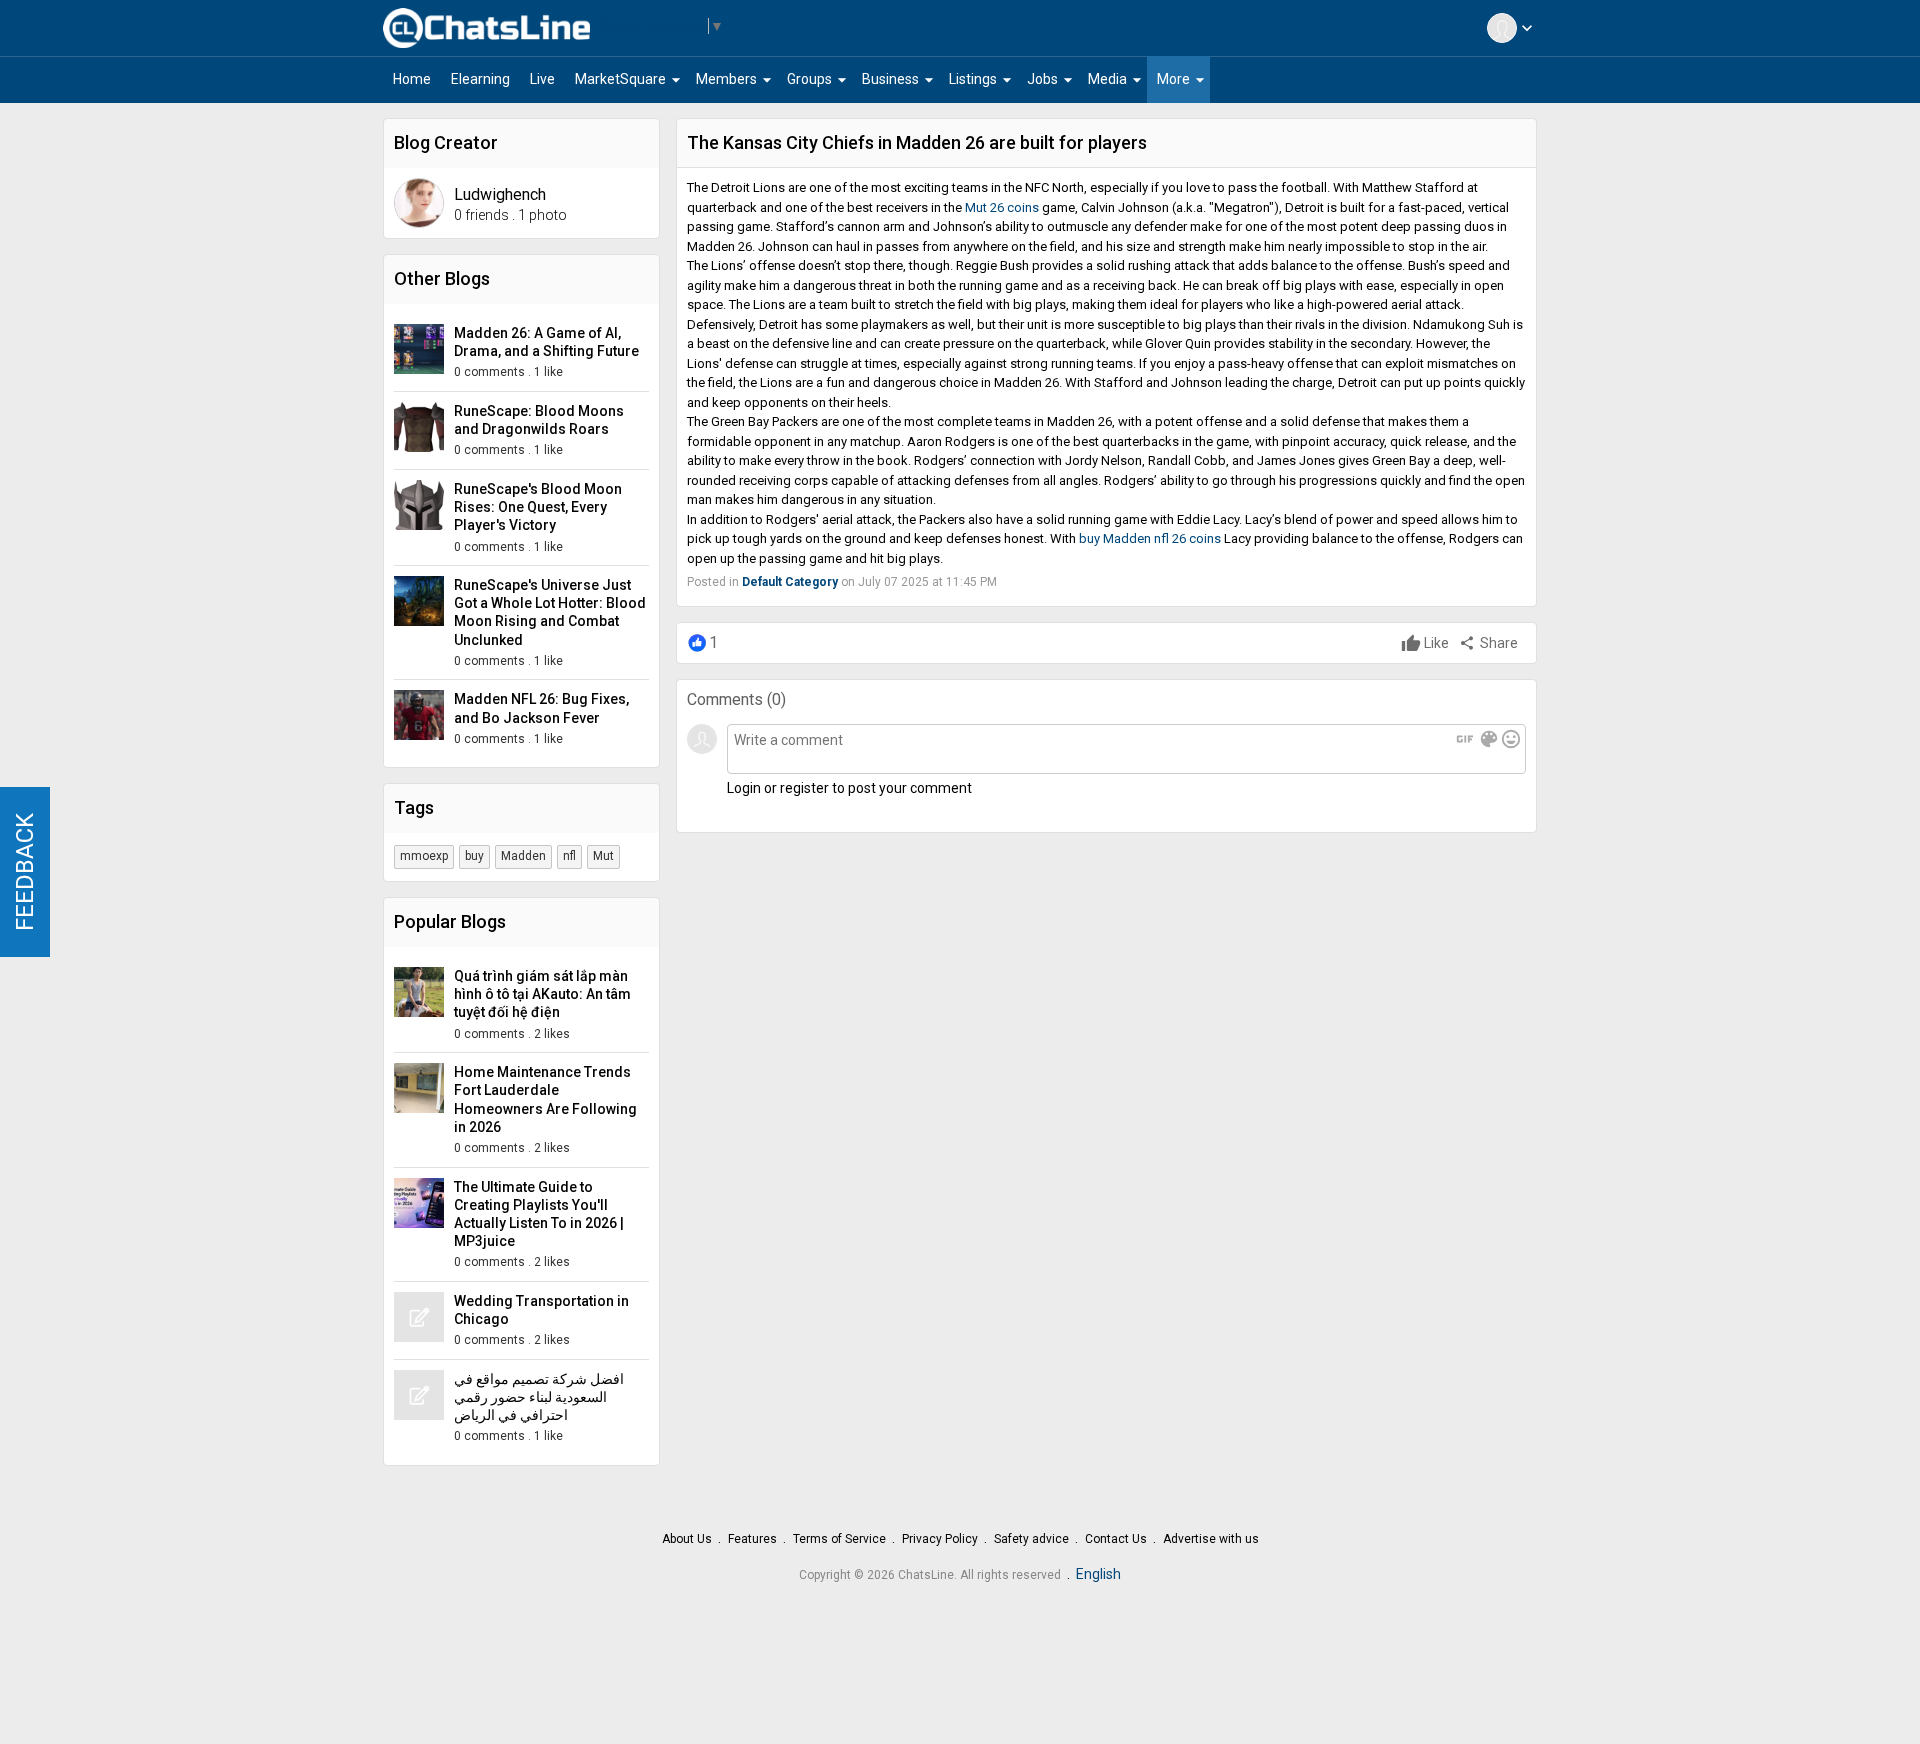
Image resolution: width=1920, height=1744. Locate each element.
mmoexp (424, 856)
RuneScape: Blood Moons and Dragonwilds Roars (539, 420)
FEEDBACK (25, 872)
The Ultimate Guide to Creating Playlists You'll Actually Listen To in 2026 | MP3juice (539, 1214)
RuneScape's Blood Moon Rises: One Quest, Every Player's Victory (538, 507)
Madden (523, 856)
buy (474, 856)
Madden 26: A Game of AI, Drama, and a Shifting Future (546, 342)
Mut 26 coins (1002, 207)
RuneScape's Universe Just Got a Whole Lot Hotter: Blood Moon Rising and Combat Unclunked (550, 612)
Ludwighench (500, 194)
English (1098, 1574)
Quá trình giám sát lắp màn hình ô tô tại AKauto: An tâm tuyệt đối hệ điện (542, 994)
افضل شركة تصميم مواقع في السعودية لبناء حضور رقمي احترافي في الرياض (539, 1397)
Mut (603, 856)
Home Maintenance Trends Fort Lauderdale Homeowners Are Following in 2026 (545, 1099)
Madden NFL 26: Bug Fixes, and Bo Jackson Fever (541, 708)
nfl (569, 856)
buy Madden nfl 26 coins (1150, 538)
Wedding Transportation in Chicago (541, 1310)
